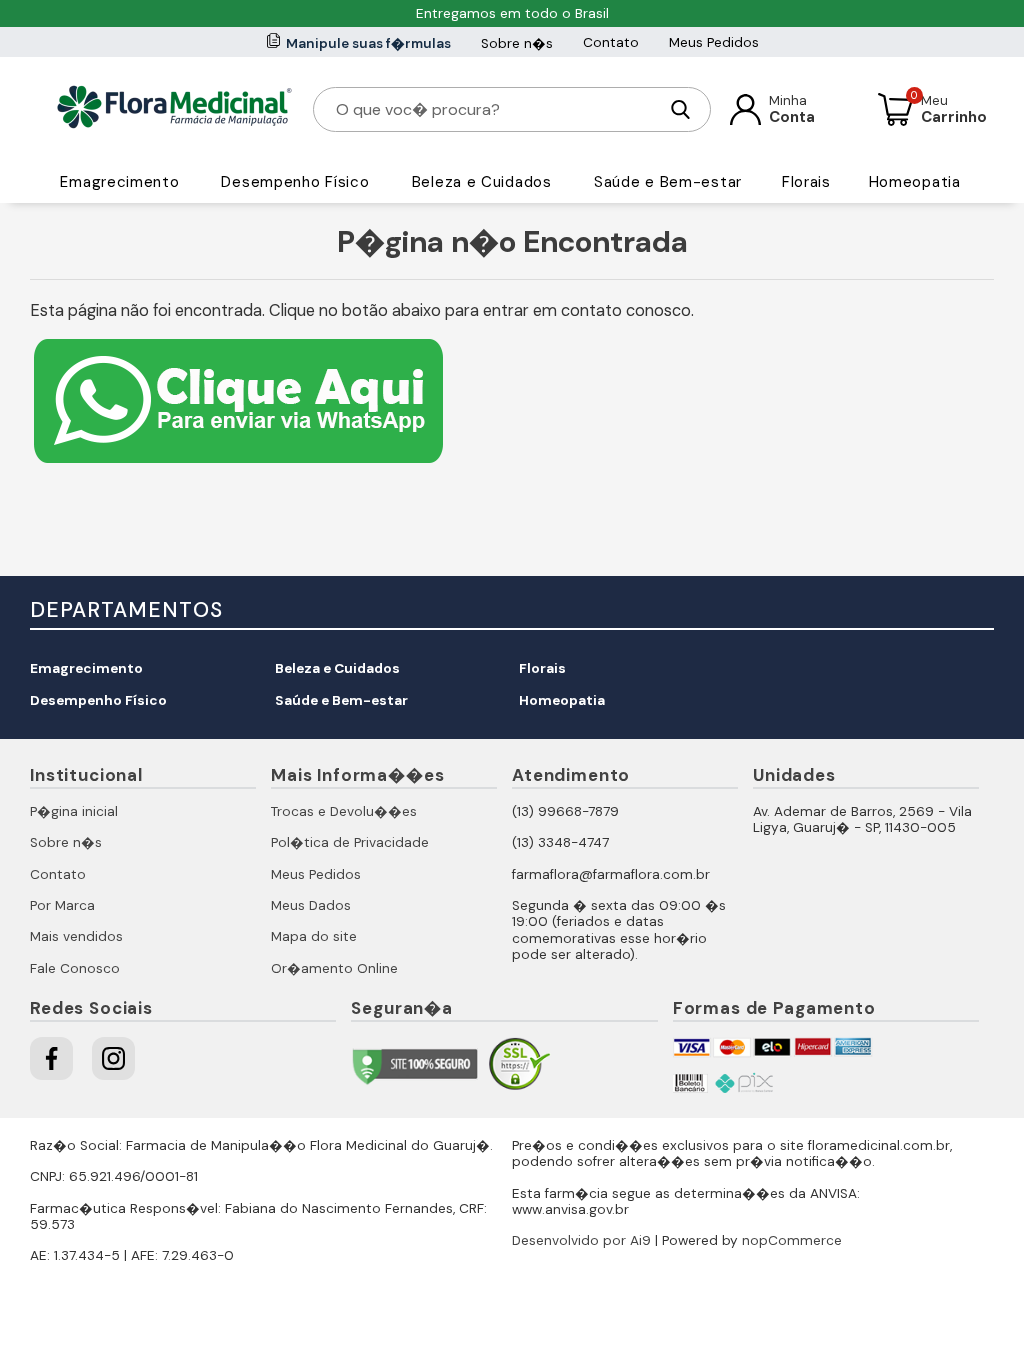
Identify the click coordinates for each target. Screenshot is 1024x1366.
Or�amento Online (334, 968)
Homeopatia (915, 182)
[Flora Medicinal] (174, 109)
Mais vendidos (76, 936)
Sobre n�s (517, 43)
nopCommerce (792, 1240)
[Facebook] (51, 1058)
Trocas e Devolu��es (344, 811)
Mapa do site (314, 936)
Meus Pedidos (714, 42)
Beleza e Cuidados (482, 182)
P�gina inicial (74, 811)
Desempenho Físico (295, 182)
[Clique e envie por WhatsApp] (238, 465)
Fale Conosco (75, 968)
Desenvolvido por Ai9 (581, 1240)
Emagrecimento (119, 182)
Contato (611, 42)
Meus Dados (311, 905)
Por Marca (62, 905)
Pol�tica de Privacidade (350, 842)
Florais (806, 182)
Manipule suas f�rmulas (368, 43)
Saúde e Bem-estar (668, 182)
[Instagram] (113, 1058)
